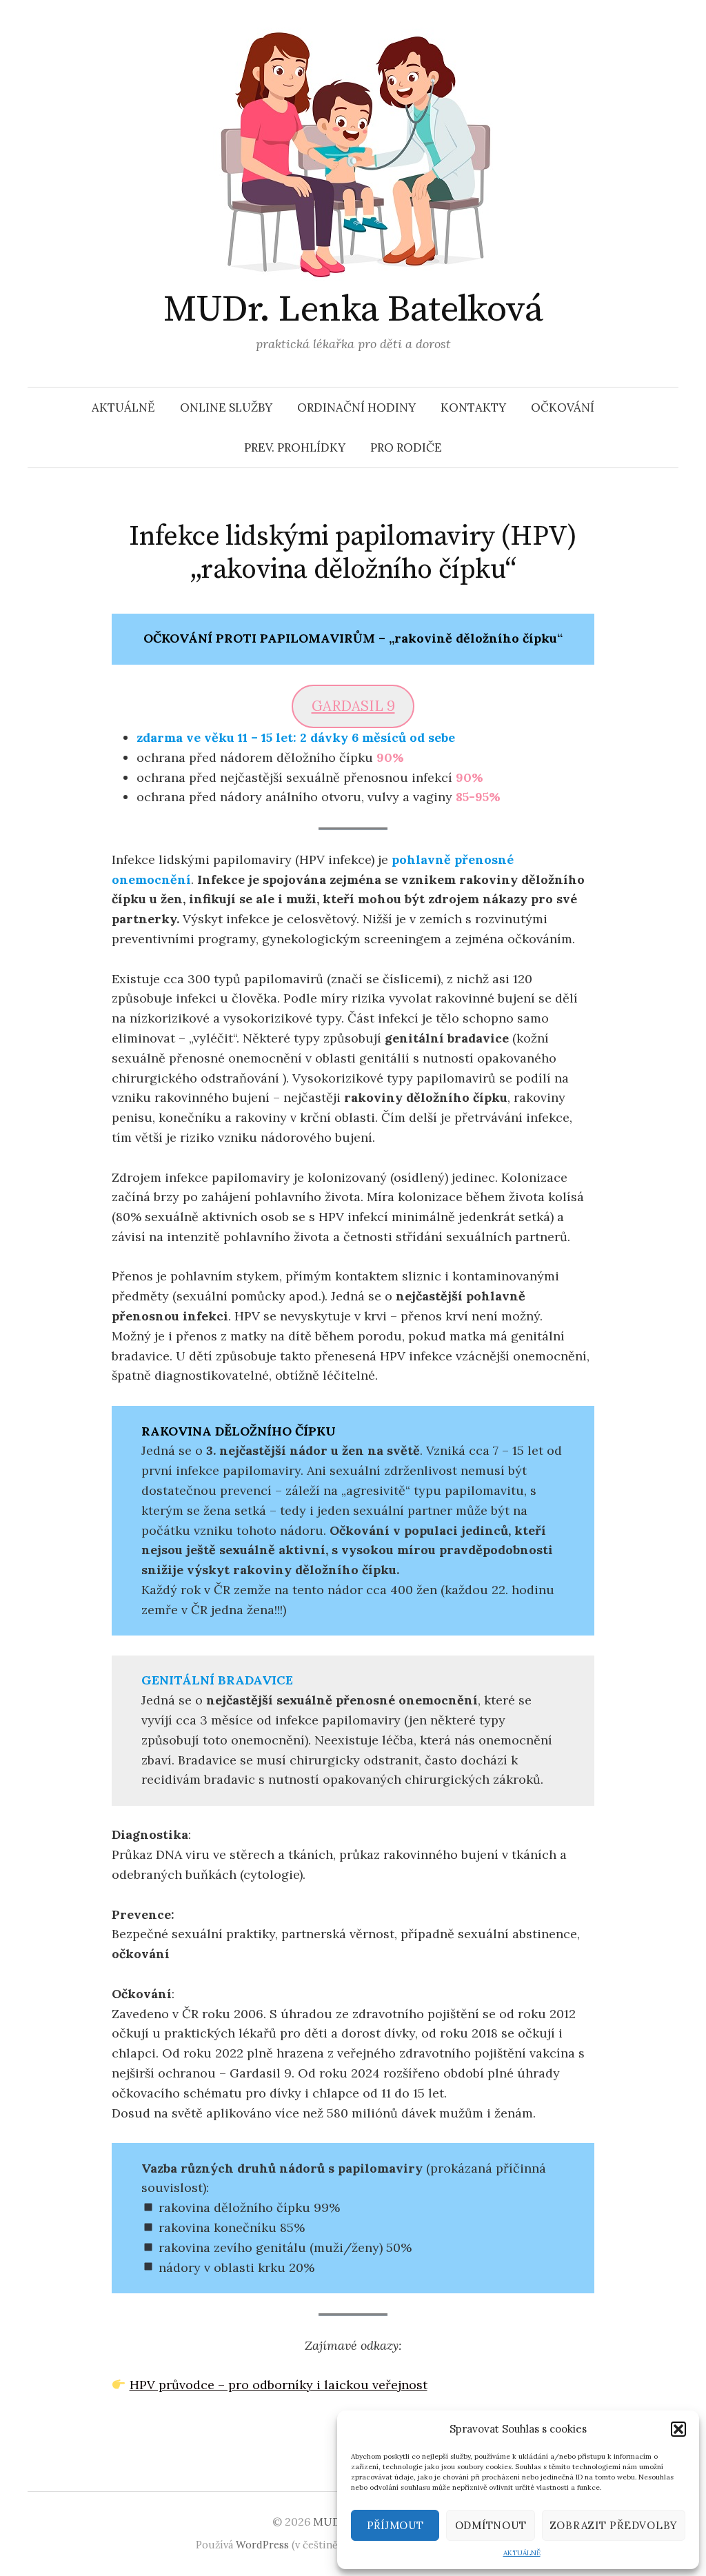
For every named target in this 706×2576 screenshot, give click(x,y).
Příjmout (395, 2525)
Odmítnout (491, 2525)
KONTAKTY (473, 407)
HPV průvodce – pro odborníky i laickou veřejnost (279, 2385)
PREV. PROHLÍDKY (295, 447)
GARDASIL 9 (353, 706)
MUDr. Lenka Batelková (353, 310)
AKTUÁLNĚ (522, 2553)
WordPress (262, 2545)
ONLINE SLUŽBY (226, 407)
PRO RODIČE (406, 447)
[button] (678, 2429)
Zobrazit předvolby (614, 2525)
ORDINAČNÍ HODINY (356, 407)
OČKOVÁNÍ (563, 407)
